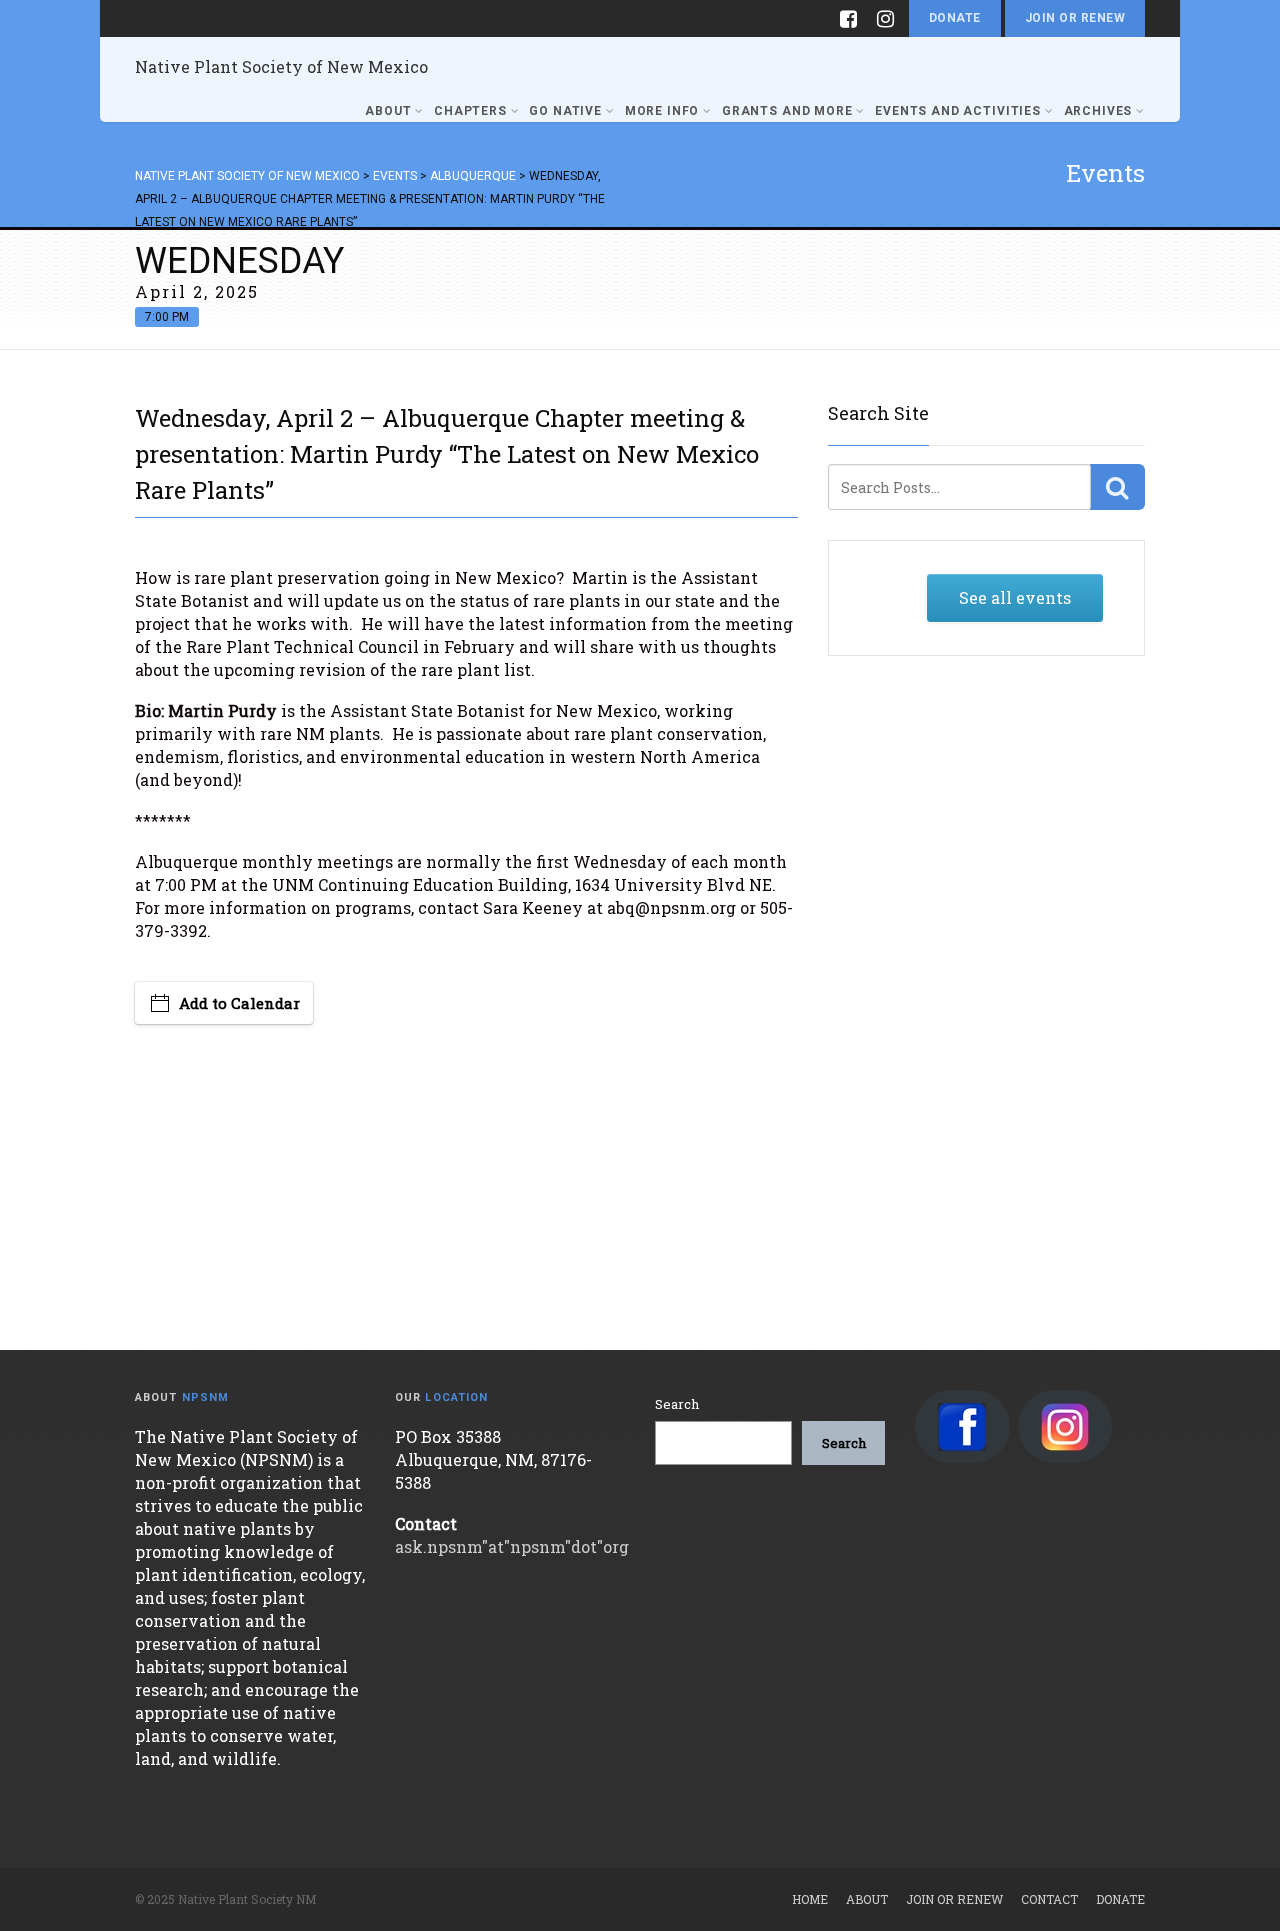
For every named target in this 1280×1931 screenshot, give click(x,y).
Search (677, 1404)
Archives (1098, 111)
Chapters (470, 111)
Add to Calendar (239, 1003)
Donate (955, 18)
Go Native (565, 111)
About (388, 111)
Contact (1049, 1899)
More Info (662, 111)
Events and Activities (958, 111)
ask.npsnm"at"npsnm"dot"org (512, 1546)
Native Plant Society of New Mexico (281, 66)
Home (810, 1899)
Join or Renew (1075, 18)
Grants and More (787, 111)
